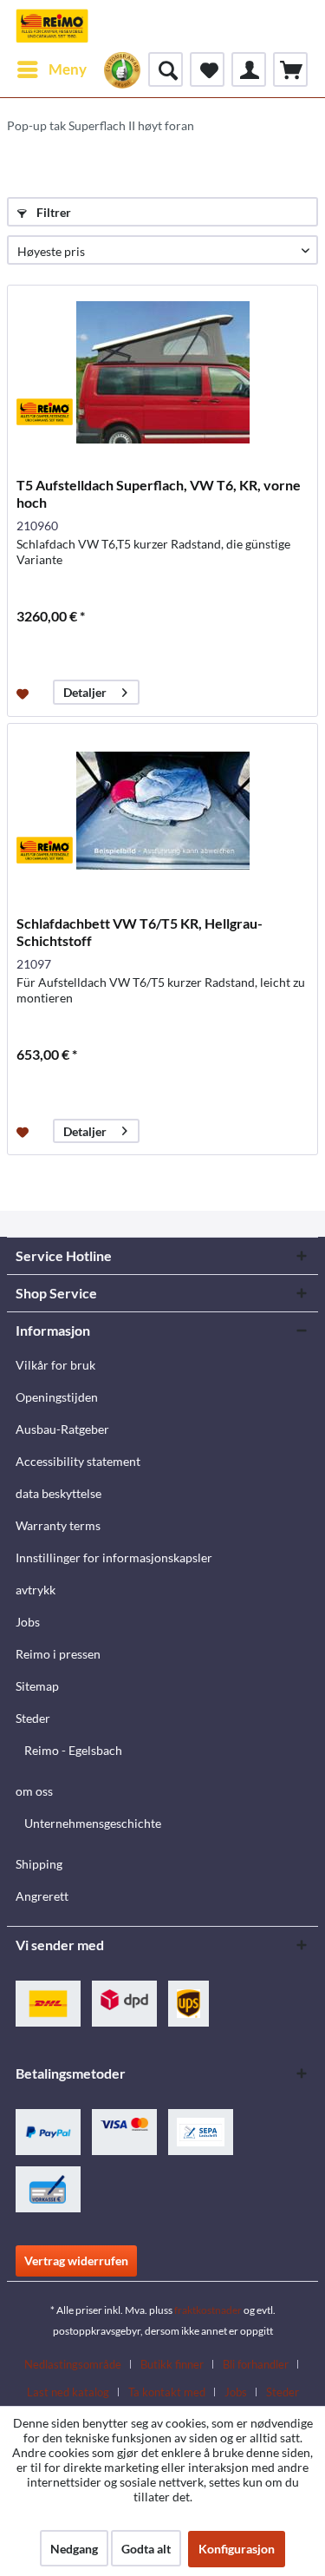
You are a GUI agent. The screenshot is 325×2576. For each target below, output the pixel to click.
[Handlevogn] (290, 69)
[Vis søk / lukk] (166, 69)
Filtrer (52, 212)
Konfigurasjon (237, 2549)
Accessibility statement (78, 1461)
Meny (68, 69)
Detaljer (85, 692)
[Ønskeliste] (207, 69)
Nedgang (74, 2549)
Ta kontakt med (167, 2392)
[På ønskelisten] (25, 693)
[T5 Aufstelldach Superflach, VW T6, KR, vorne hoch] (162, 372)
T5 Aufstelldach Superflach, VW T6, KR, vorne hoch (159, 493)
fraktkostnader (208, 2310)
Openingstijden (57, 1397)
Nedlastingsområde (73, 2364)
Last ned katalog (68, 2392)
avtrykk (36, 1590)
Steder (33, 1718)
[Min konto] (249, 69)
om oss (34, 1791)
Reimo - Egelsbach (73, 1750)
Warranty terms (58, 1525)
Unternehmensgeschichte (93, 1823)
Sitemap (37, 1686)
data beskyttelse (58, 1493)
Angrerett (42, 1896)
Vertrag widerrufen (76, 2261)
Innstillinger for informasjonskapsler (114, 1557)
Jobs (28, 1622)
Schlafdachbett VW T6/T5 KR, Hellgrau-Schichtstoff (140, 932)
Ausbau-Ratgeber (62, 1429)
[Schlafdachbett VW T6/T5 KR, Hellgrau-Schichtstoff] (162, 811)
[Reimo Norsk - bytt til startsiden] (52, 26)
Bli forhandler (256, 2364)
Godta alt (146, 2549)
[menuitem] (51, 69)
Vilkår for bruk (55, 1365)
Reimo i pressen (58, 1654)
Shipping (39, 1864)
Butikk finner (172, 2364)
